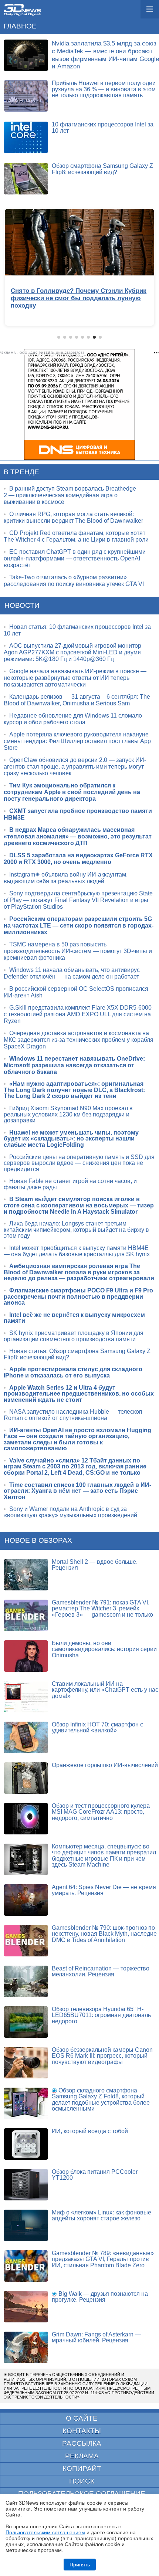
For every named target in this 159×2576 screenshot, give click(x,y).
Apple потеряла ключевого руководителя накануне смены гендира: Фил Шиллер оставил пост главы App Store (77, 741)
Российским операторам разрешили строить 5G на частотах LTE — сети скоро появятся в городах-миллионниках (79, 926)
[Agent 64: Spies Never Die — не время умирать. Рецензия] (26, 1900)
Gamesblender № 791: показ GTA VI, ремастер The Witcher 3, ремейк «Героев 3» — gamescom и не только (102, 1609)
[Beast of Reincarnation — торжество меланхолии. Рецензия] (26, 1981)
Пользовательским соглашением (45, 2532)
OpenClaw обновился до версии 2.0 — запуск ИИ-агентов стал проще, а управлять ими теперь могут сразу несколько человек (75, 767)
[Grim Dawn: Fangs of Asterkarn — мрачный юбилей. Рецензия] (26, 2347)
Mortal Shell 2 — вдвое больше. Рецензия (95, 1565)
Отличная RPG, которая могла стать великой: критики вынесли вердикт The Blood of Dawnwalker (73, 517)
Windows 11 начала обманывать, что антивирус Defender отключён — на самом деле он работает (72, 973)
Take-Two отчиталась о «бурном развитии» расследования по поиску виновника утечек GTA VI (74, 581)
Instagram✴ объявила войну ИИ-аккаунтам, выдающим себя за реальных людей (66, 878)
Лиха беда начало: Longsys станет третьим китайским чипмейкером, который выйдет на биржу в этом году (76, 1230)
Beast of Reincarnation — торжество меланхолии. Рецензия (101, 1972)
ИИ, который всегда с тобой (90, 2131)
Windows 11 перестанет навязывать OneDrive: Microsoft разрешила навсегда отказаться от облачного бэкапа (74, 1065)
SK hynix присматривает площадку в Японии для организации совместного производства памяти (74, 1336)
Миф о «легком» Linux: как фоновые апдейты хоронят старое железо (102, 2216)
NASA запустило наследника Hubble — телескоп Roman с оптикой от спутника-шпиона (73, 1415)
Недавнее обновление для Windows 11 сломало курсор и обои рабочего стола (73, 719)
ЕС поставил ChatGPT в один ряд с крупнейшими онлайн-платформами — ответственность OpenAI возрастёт (75, 558)
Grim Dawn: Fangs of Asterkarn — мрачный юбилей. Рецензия (96, 2338)
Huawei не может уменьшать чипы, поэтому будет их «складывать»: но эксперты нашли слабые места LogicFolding (71, 1139)
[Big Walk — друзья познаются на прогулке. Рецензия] (26, 2307)
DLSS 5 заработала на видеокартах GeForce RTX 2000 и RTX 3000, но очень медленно (78, 859)
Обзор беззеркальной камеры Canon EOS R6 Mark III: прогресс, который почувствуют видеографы (102, 2056)
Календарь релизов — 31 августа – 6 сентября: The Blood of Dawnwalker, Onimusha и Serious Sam (77, 700)
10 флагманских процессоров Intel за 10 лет (103, 128)
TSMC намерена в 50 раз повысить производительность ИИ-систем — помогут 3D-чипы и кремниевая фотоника (78, 951)
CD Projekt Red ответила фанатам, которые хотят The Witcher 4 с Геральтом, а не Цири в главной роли (76, 536)
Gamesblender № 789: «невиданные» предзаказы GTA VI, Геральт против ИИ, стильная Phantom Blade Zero (103, 2259)
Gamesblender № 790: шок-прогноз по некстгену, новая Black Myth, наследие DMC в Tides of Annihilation (104, 1934)
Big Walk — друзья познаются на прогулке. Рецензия (100, 2297)
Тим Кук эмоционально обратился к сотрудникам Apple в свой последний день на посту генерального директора (72, 792)
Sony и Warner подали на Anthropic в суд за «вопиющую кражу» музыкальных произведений (70, 1512)
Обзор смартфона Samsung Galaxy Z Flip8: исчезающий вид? (102, 169)
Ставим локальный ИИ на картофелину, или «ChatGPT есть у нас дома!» (105, 1690)
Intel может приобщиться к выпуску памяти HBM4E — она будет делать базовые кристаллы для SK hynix (77, 1251)
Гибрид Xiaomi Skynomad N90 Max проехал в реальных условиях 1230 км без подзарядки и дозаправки (68, 1114)
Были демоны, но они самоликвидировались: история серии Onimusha (104, 1649)
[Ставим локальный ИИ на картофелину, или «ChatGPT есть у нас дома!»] (26, 1697)
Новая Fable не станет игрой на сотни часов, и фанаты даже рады (70, 1184)
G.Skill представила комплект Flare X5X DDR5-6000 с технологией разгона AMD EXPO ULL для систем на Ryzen (78, 1014)
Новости (22, 605)
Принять (80, 2565)
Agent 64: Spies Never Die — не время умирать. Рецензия (104, 1890)
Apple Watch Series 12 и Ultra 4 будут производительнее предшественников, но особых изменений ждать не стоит (79, 1394)
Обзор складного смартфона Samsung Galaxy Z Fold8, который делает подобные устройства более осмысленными (101, 2100)
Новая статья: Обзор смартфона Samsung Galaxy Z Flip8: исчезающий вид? (77, 1354)
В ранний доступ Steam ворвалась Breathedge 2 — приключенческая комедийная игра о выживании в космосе (70, 495)
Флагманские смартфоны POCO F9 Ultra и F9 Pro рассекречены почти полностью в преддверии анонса (78, 1297)
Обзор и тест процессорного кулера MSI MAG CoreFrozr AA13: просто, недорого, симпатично (101, 1812)
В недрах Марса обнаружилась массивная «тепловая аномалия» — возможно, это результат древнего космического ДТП (78, 836)
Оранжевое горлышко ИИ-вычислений (105, 1765)
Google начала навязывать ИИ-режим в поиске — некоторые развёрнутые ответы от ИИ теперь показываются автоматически (75, 678)
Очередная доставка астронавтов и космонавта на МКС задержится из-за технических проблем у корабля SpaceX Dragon (79, 1040)
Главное (20, 26)
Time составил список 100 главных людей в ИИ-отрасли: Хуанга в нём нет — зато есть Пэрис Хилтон (77, 1491)
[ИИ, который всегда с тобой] (26, 2144)
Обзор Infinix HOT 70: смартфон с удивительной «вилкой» (97, 1728)
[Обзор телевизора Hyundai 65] (26, 2022)
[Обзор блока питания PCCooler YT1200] (26, 2185)
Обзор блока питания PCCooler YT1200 (95, 2175)
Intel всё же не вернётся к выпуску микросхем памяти (74, 1318)
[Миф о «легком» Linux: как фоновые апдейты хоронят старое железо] (26, 2225)
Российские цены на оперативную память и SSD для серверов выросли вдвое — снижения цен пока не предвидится (79, 1163)
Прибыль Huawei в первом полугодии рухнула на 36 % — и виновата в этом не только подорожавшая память (104, 89)
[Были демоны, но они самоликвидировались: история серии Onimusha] (26, 1656)
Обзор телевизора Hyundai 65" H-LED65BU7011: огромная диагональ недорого (101, 2015)
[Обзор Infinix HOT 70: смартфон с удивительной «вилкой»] (26, 1737)
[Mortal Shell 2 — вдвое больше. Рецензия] (26, 1575)
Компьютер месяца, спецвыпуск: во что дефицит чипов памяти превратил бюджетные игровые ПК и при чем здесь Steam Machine (104, 1856)
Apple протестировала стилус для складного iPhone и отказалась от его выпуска (73, 1372)
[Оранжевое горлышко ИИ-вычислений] (26, 1778)
